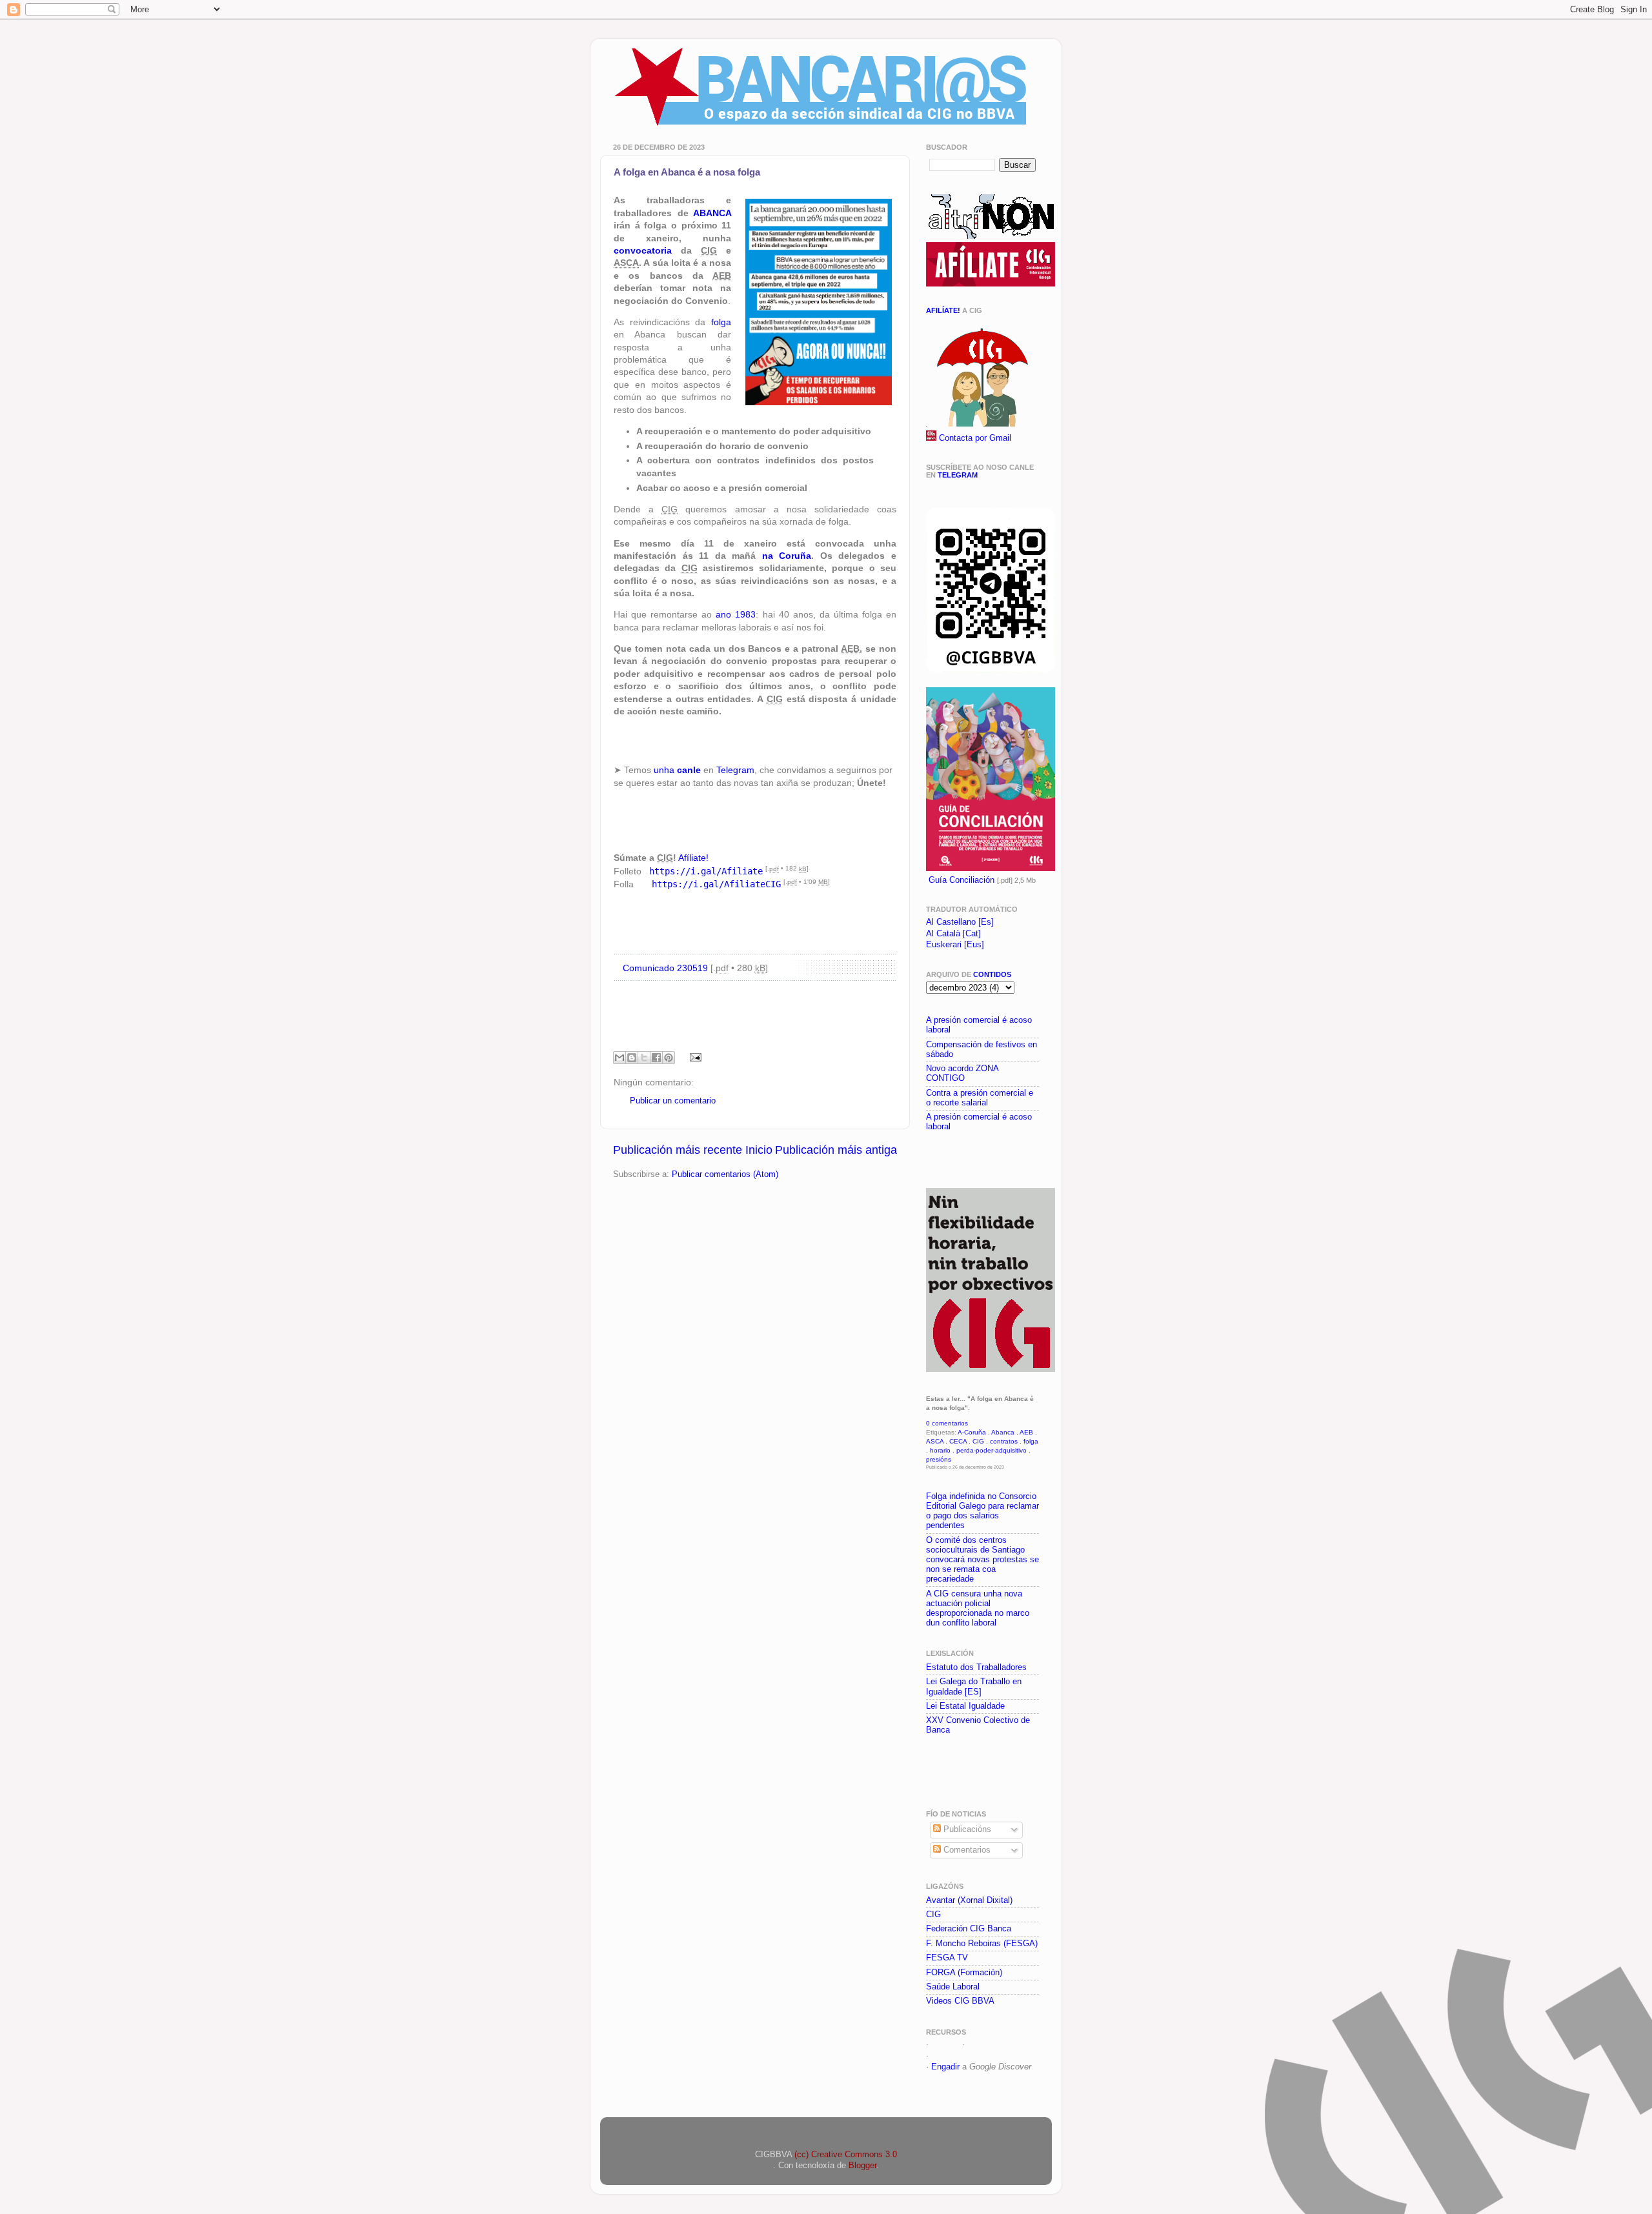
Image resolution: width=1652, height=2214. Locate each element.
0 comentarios (947, 1423)
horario (940, 1450)
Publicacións (966, 1829)
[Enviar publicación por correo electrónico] (694, 1057)
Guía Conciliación (962, 880)
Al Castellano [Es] (960, 922)
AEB (1026, 1432)
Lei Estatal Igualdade (965, 1706)
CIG (978, 1441)
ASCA (935, 1441)
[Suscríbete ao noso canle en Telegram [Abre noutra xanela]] (991, 670)
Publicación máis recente (678, 1150)
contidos (992, 974)
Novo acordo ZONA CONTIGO (962, 1073)
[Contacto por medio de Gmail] (931, 438)
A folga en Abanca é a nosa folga (687, 172)
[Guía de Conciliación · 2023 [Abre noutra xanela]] (991, 869)
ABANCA (712, 213)
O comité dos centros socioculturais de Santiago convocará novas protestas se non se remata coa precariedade (982, 1560)
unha (677, 770)
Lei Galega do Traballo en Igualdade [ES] (974, 1686)
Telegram (735, 770)
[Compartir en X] (644, 1058)
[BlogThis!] (632, 1058)
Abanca (1003, 1432)
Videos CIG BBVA (960, 2001)
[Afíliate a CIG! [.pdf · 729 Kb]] (981, 424)
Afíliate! (693, 858)
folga (721, 322)
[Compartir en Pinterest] (669, 1058)
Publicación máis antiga (836, 1150)
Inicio (759, 1150)
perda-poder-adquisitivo (992, 1450)
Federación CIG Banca (969, 1929)
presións (939, 1459)
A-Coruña (972, 1432)
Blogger (862, 2166)
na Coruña (787, 556)
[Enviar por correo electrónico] (619, 1058)
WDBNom (950, 2056)
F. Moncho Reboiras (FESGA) (982, 1944)
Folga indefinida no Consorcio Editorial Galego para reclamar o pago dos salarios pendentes (982, 1511)
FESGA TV (947, 1958)
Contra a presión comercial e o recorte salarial (980, 1098)
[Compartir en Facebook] (656, 1058)
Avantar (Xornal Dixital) (969, 1900)
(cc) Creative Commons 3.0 (846, 2155)
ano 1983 (736, 614)
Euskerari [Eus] (955, 945)
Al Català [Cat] (953, 934)
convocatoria (643, 250)
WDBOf (945, 2044)
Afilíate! (943, 310)
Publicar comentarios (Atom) (725, 1174)
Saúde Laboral (953, 1987)
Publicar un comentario (673, 1101)
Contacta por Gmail (975, 438)
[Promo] (927, 1158)
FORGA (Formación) (964, 1973)
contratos (1004, 1441)
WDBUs (982, 2044)
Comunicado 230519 (665, 968)
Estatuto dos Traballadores (976, 1667)
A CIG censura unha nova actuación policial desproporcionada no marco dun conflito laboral (978, 1608)
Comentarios (966, 1850)
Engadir (945, 2067)
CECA (958, 1441)
